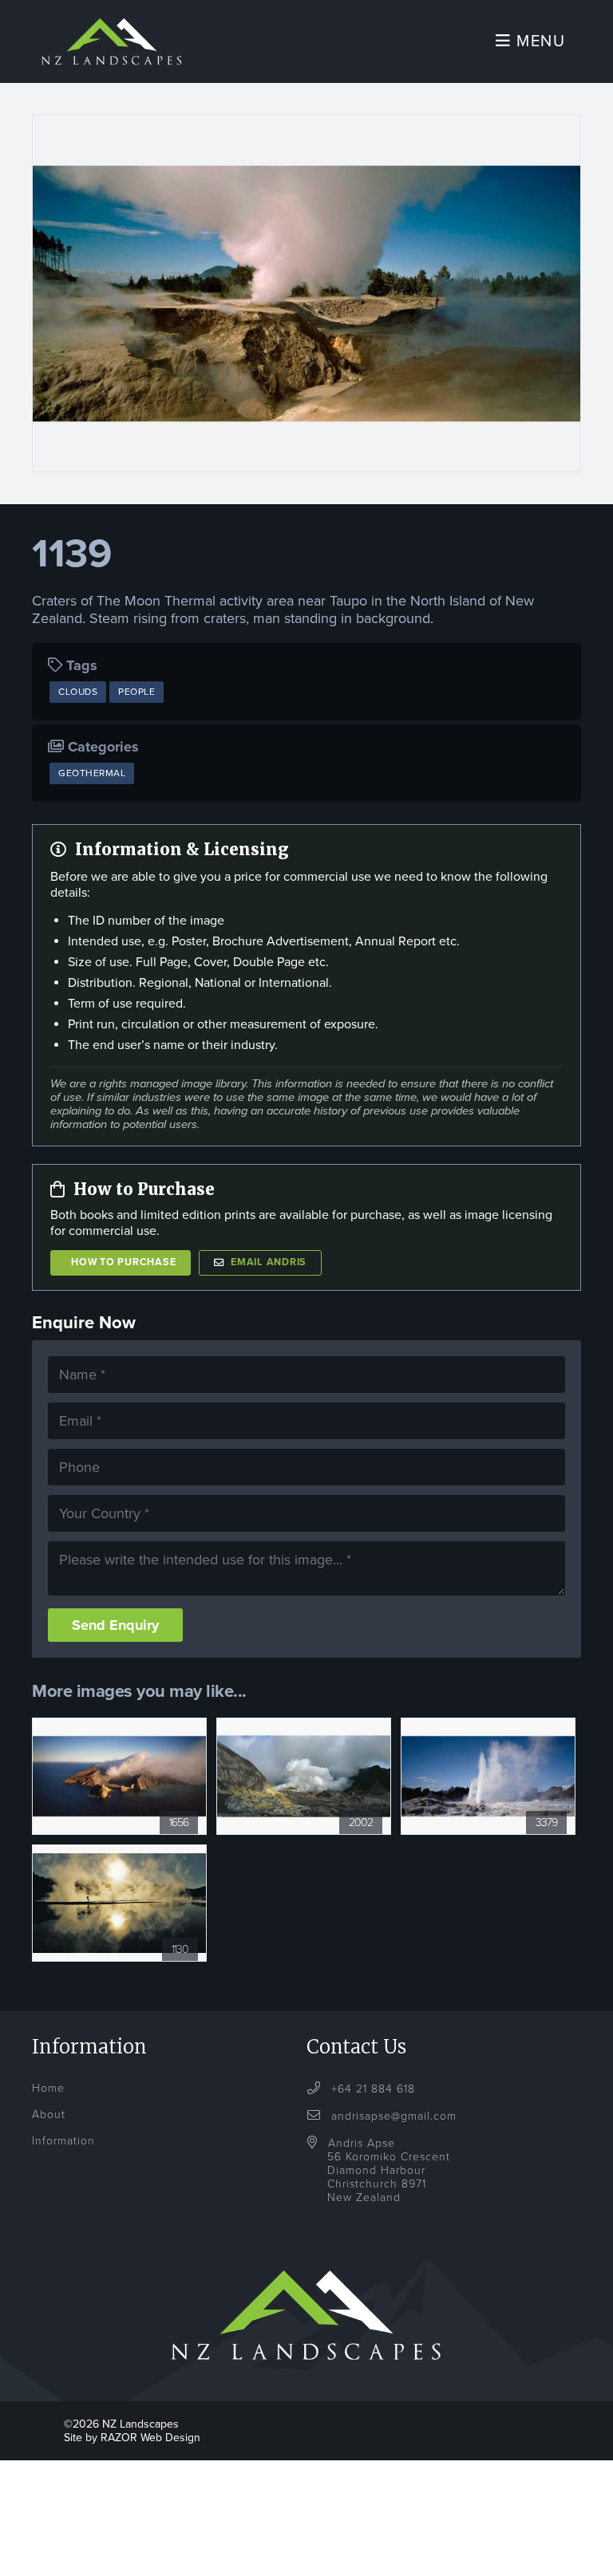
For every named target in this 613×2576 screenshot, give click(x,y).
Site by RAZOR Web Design (132, 2438)
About (49, 2114)
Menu (539, 41)
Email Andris (269, 1262)
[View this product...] (119, 1726)
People (136, 692)
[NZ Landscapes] (112, 20)
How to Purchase (123, 1262)
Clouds (78, 692)
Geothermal (92, 773)
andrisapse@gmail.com (394, 2116)
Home (48, 2088)
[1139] (306, 294)
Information (63, 2141)
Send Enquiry (115, 1625)
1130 (180, 1949)
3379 (546, 1823)
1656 (179, 1823)
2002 (361, 1823)
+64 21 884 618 (371, 2089)
